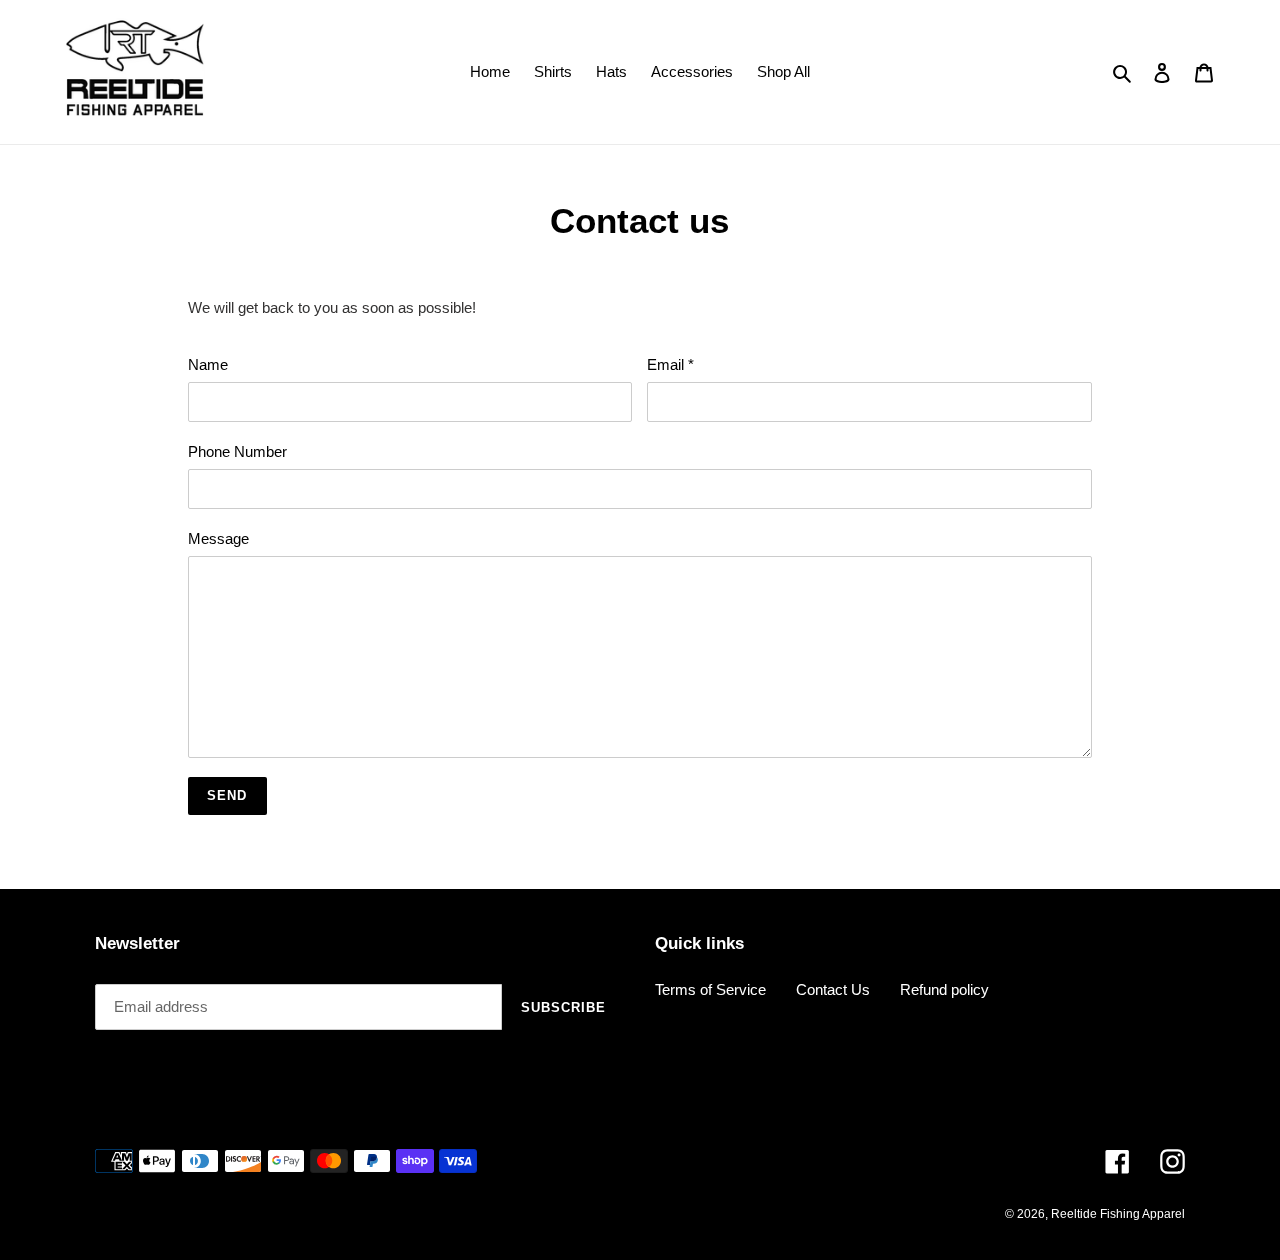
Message (218, 538)
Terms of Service (710, 989)
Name (208, 364)
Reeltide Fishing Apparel (1118, 1214)
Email (670, 364)
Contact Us (833, 989)
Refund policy (944, 989)
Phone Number (237, 451)
